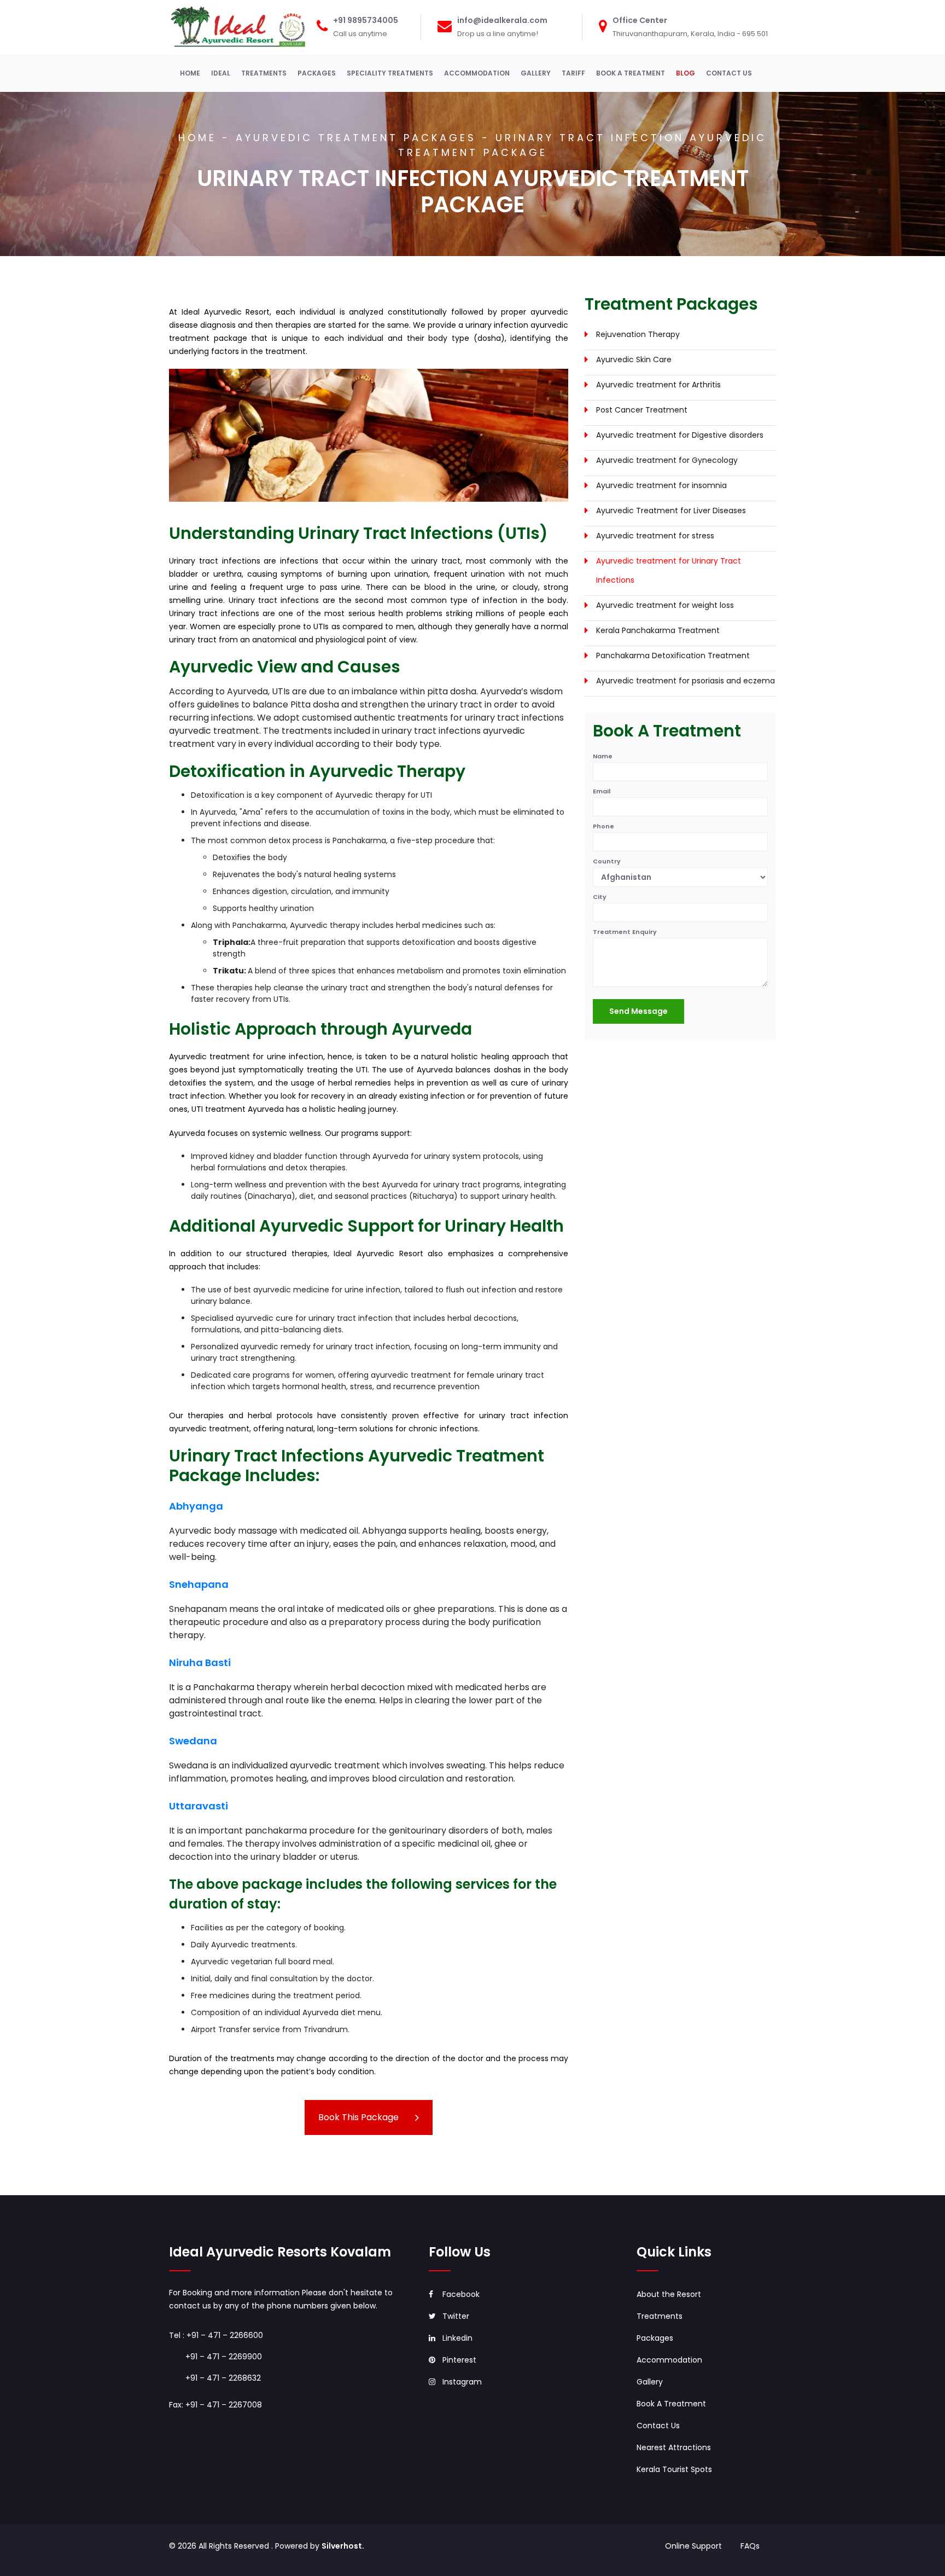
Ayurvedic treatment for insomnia (661, 485)
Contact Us (658, 2426)
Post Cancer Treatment (642, 410)
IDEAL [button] (221, 73)
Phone (603, 826)
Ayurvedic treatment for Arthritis (658, 385)
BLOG (686, 73)
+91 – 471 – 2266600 (225, 2335)
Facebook (461, 2294)
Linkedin (457, 2338)
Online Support (695, 2546)
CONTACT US (729, 73)
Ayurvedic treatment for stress (655, 536)
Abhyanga (196, 1506)
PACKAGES (317, 73)
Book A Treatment (671, 2404)
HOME (192, 73)
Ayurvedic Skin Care (634, 359)
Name (603, 756)
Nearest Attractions (674, 2447)
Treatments (660, 2316)
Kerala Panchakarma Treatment (658, 630)
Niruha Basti (200, 1663)
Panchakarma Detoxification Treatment (673, 655)
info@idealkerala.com (502, 20)
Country (607, 861)
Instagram (462, 2382)
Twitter (456, 2316)
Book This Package (358, 2117)
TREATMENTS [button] (264, 73)
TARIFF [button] (573, 73)
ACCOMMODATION (477, 73)
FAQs (750, 2546)
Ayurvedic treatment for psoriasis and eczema (686, 681)
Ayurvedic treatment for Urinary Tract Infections (669, 570)
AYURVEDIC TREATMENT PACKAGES (356, 138)
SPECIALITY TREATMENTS (390, 73)
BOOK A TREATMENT (631, 73)
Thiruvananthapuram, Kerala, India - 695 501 (690, 34)
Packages (655, 2338)
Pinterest (459, 2360)
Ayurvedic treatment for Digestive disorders (680, 435)
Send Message (638, 1011)
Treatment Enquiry (625, 932)
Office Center (640, 20)
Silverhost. (343, 2546)
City (600, 897)
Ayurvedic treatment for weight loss (665, 605)
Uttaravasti (199, 1806)
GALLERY (536, 73)
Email (602, 791)
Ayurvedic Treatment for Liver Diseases (671, 510)
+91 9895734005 (366, 20)
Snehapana (199, 1584)
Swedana (193, 1741)
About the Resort (669, 2294)
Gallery (650, 2382)
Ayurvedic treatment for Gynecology (667, 460)
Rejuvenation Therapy (638, 334)
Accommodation (669, 2360)
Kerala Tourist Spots (674, 2469)
